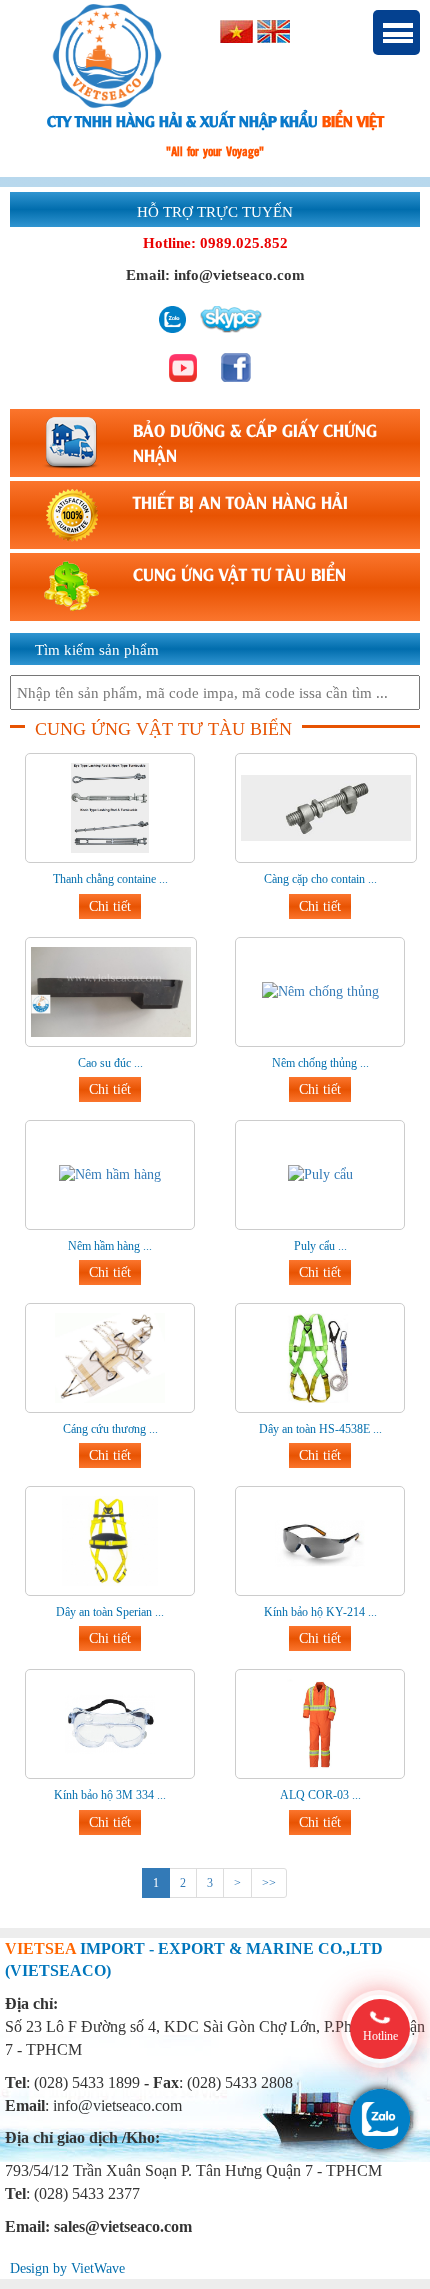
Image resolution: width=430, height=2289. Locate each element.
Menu (396, 32)
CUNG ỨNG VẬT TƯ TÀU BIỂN (239, 573)
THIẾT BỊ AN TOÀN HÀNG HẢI (240, 501)
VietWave (98, 2268)
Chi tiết (110, 906)
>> (269, 1883)
